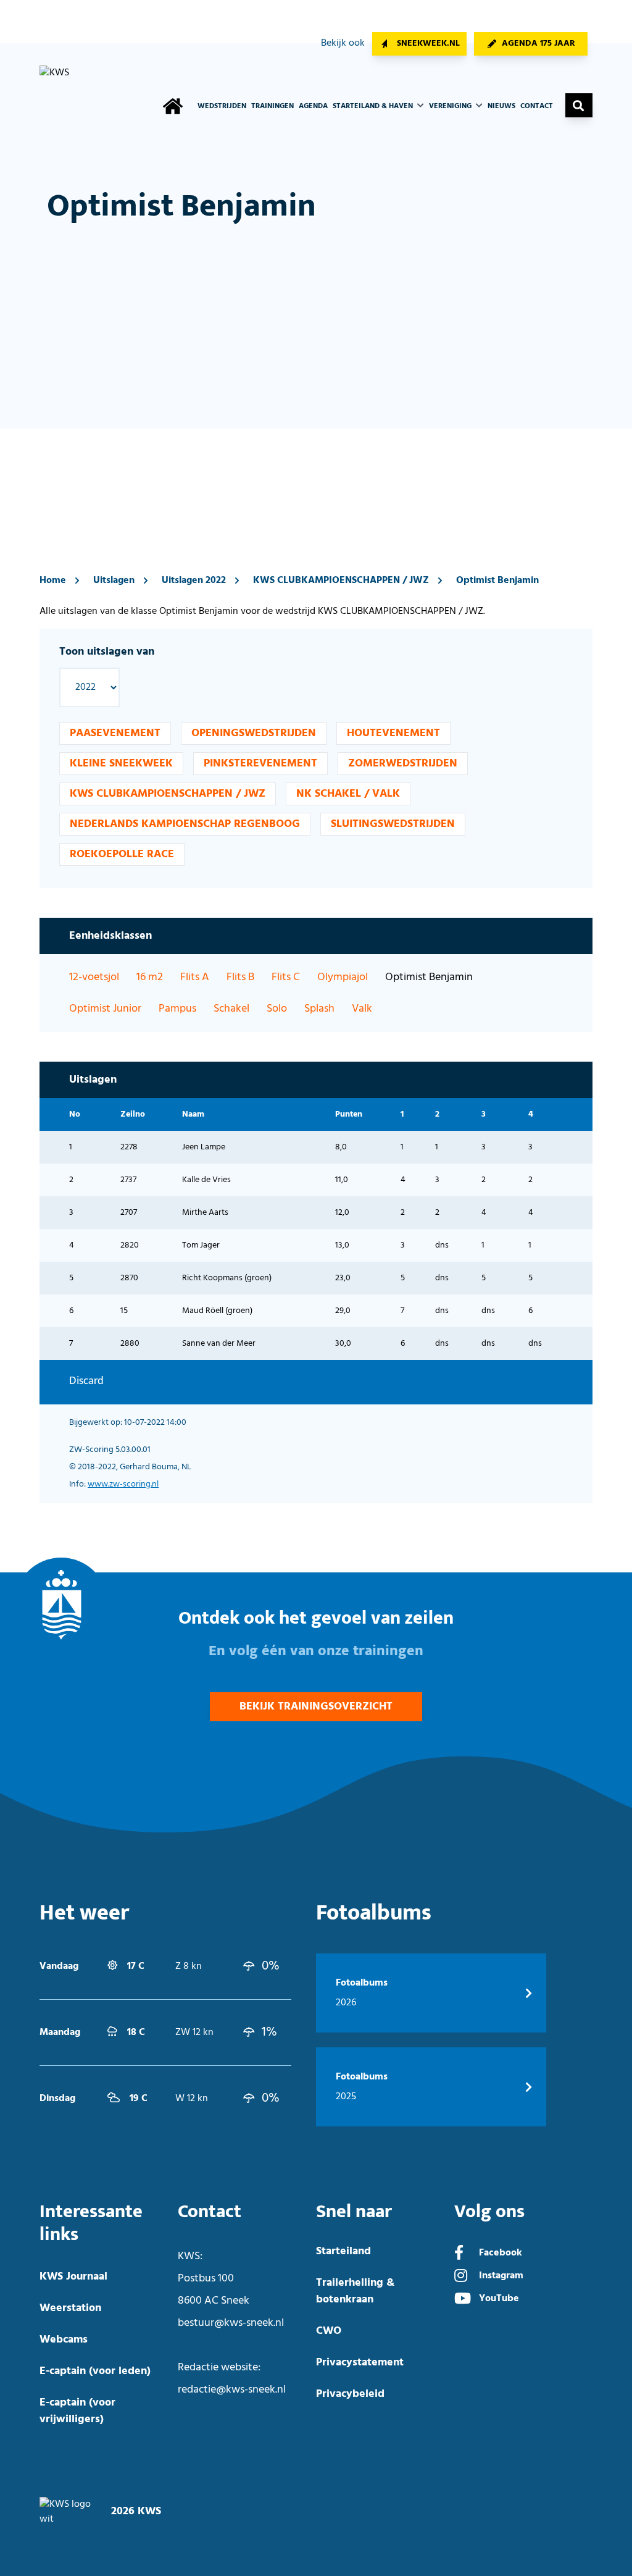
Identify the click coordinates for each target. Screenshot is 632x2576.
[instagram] (461, 2277)
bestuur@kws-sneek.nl (231, 2323)
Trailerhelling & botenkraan (355, 2291)
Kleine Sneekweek (121, 764)
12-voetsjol (94, 977)
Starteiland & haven (374, 106)
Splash (319, 1009)
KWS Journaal (73, 2277)
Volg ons (489, 2212)
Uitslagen (114, 581)
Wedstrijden (222, 106)
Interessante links (91, 2223)
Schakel (231, 1009)
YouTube (499, 2299)
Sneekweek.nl (428, 44)
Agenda (313, 106)
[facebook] (459, 2254)
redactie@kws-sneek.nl (232, 2390)
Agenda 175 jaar (538, 44)
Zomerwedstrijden (403, 764)
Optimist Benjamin (497, 581)
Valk (362, 1009)
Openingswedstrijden (254, 733)
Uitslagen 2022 (194, 581)
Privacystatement (360, 2363)
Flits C (286, 977)
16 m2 (150, 977)
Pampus (177, 1009)
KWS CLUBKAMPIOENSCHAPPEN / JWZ (341, 581)
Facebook (501, 2253)
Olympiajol (343, 977)
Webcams (64, 2340)
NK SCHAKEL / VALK (348, 794)
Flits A (195, 977)
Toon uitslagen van (107, 652)
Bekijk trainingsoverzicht (316, 1707)
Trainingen (272, 106)
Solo (277, 1009)
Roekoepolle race (122, 854)
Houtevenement (393, 733)
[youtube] (463, 2300)
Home (53, 581)
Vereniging (451, 106)
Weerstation (70, 2308)
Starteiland (343, 2251)
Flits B (240, 977)
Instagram (501, 2276)
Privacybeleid (350, 2394)
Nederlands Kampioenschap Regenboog (185, 824)
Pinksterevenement (260, 764)
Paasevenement (115, 733)
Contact (537, 106)
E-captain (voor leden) (95, 2371)
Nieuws (501, 106)
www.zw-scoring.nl (123, 1484)
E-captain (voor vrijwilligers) (77, 2411)
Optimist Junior (105, 1009)
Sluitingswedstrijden (393, 824)
